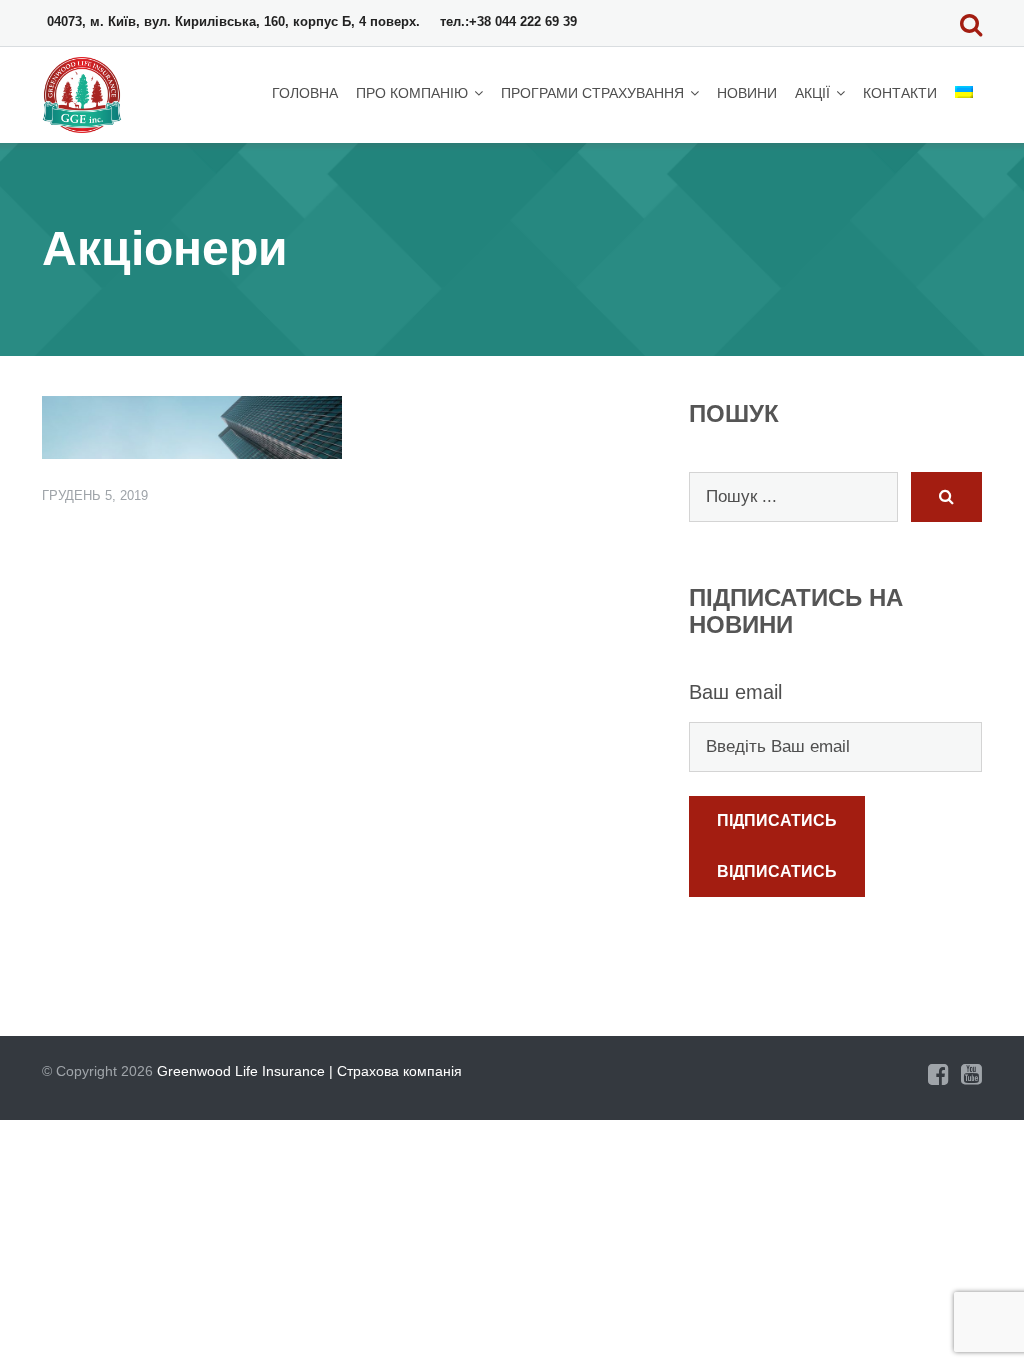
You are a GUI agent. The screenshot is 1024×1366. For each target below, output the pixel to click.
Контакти (900, 93)
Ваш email (735, 692)
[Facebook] (938, 1074)
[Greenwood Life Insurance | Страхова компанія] (85, 93)
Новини (747, 93)
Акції (812, 93)
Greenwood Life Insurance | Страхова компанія (309, 1071)
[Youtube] (971, 1074)
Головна (305, 93)
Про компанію (412, 93)
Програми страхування (592, 93)
